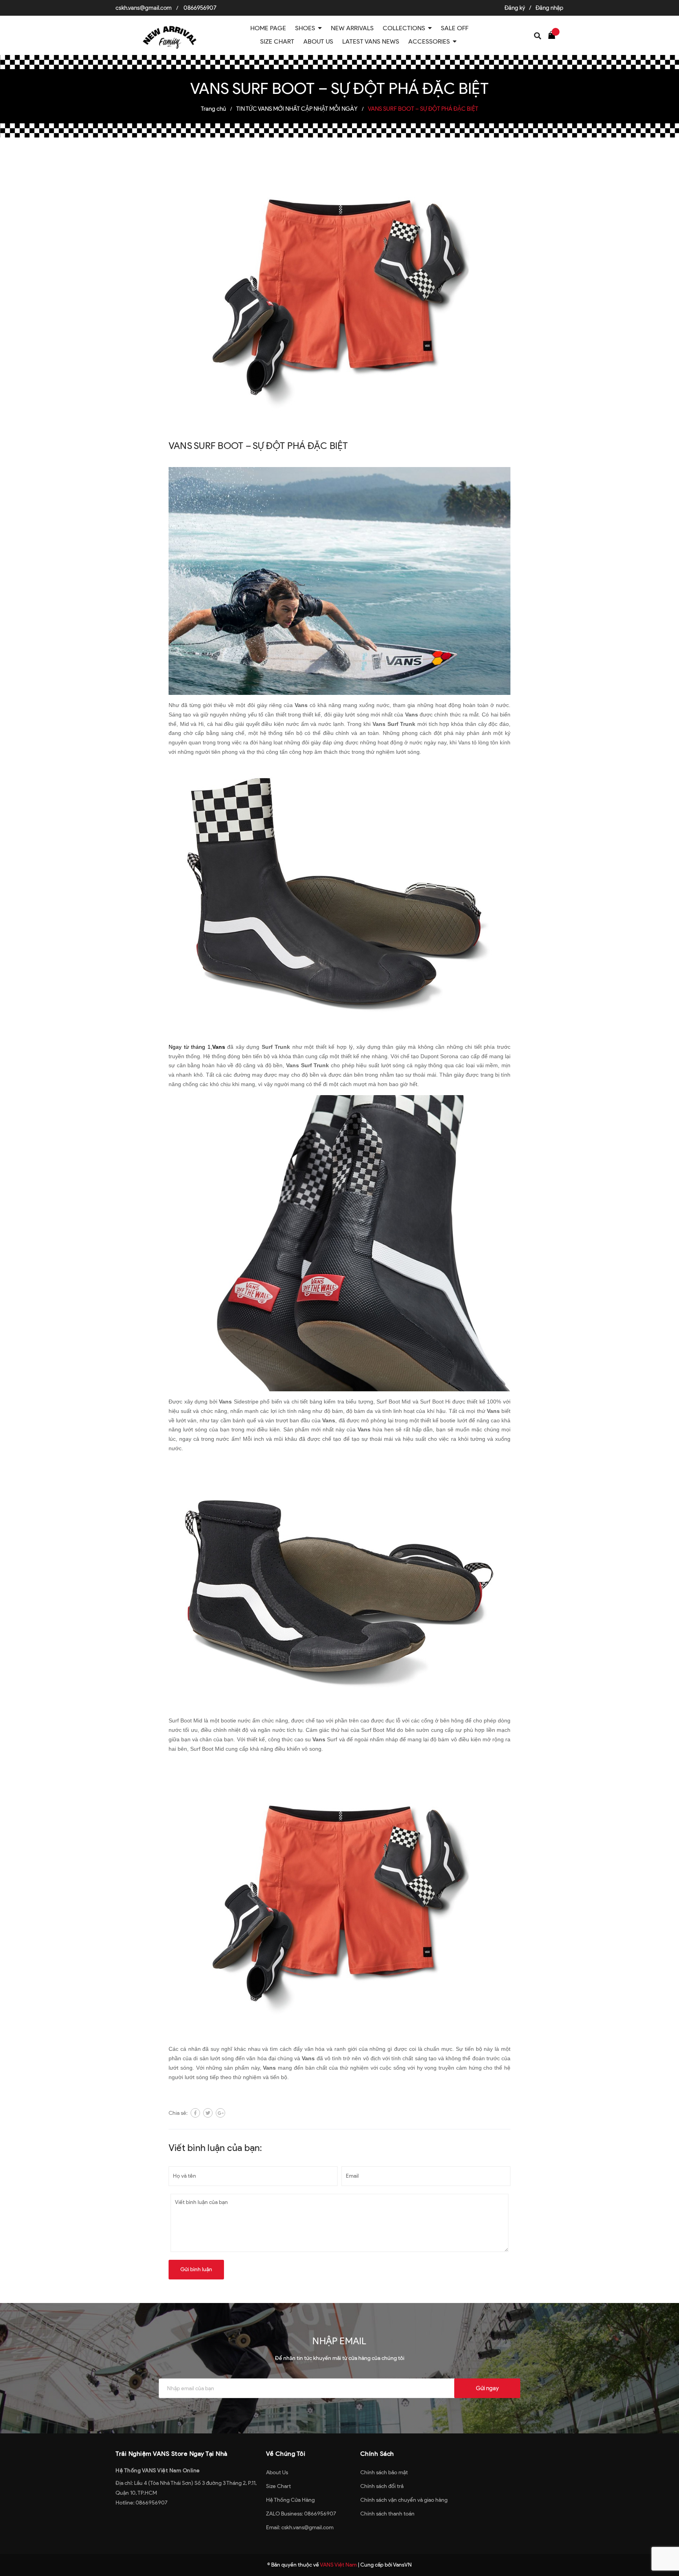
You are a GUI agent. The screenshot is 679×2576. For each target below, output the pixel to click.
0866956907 (200, 8)
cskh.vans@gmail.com (144, 8)
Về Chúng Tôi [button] (286, 2454)
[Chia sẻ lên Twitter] (208, 2113)
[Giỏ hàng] (554, 35)
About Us (277, 2472)
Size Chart (278, 2486)
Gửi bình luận (196, 2269)
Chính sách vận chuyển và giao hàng (404, 2500)
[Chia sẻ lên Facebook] (195, 2113)
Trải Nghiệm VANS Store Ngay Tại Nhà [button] (172, 2454)
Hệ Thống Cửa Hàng (290, 2500)
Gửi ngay (487, 2388)
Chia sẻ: (178, 2113)
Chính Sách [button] (377, 2454)
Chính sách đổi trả (382, 2486)
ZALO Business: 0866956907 (301, 2514)
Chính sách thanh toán (387, 2514)
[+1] (220, 2113)
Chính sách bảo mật (384, 2472)
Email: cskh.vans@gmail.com (300, 2527)
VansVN (402, 2565)
